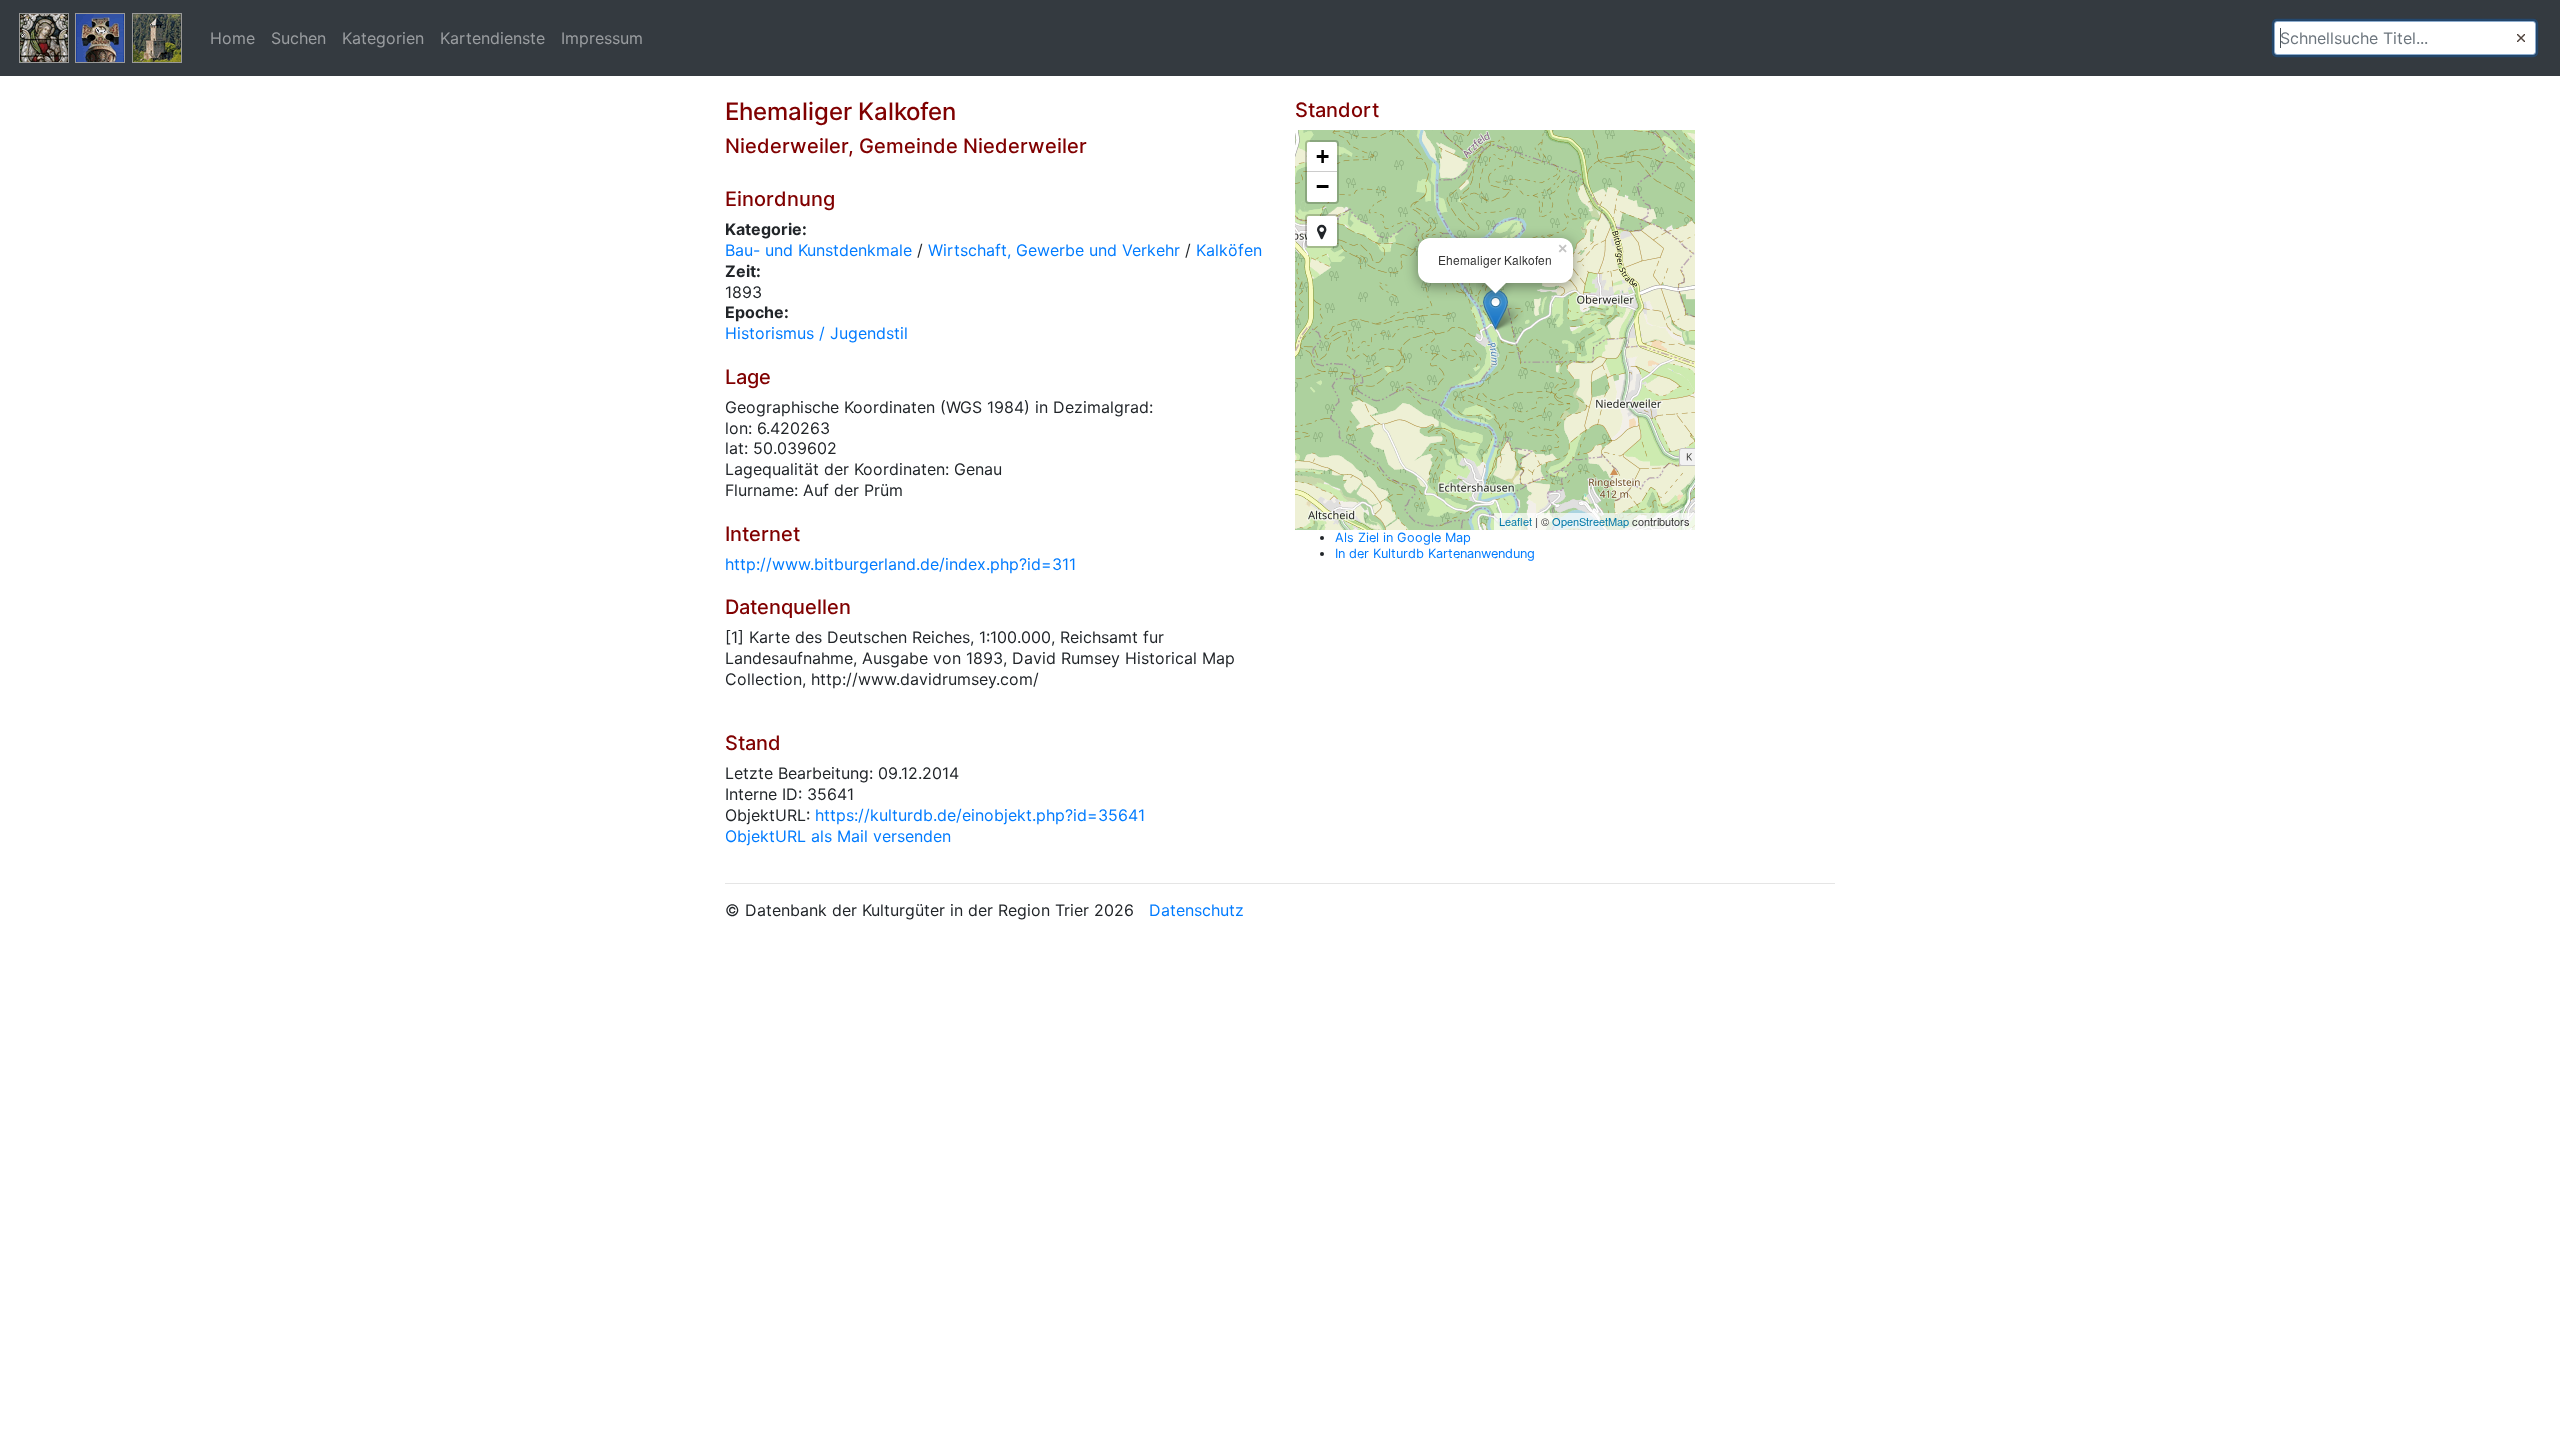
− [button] (1322, 186)
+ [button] (1322, 156)
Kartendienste (492, 38)
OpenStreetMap (1590, 521)
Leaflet (1515, 521)
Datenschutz (1196, 910)
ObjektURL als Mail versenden (838, 836)
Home (232, 38)
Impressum (602, 38)
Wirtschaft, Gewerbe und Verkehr (1054, 250)
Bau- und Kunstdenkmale (818, 250)
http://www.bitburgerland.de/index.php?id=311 (900, 564)
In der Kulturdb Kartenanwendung (1435, 553)
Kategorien (383, 38)
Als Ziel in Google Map (1403, 537)
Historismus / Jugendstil (816, 333)
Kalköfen (1229, 250)
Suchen (298, 38)
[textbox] (2405, 38)
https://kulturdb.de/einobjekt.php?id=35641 (980, 815)
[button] (2521, 38)
